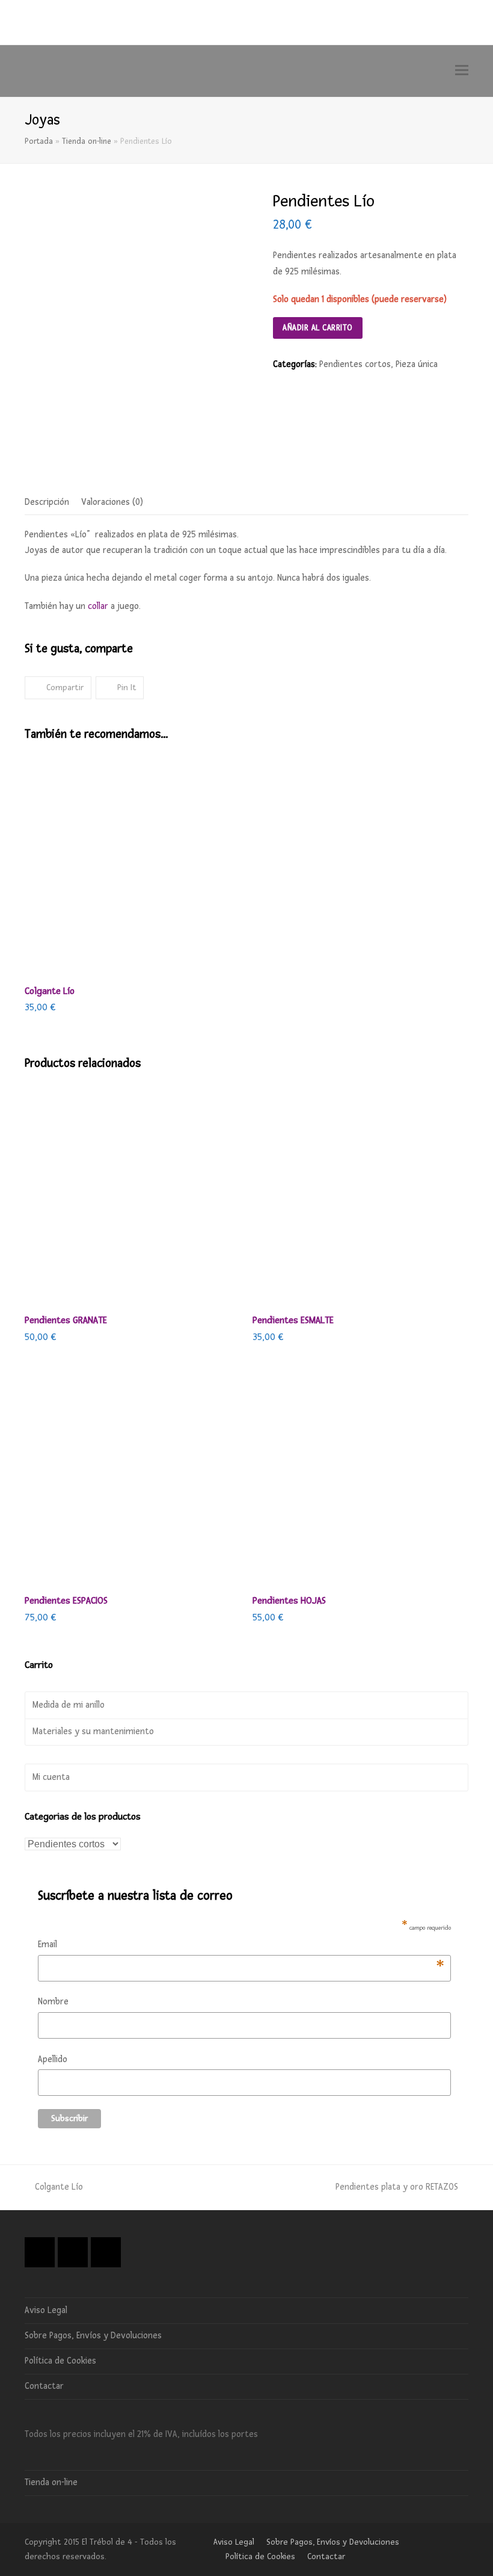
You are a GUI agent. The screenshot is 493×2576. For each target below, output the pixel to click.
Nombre (53, 2002)
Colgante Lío (59, 2187)
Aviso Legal (46, 2310)
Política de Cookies (60, 2361)
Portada (39, 141)
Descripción (47, 502)
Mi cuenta (51, 1777)
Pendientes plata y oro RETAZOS (397, 2187)
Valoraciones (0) (112, 502)
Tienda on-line (87, 141)
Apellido (53, 2059)
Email (241, 1946)
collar (98, 606)
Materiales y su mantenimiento (93, 1731)
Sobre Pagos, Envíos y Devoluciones (93, 2336)
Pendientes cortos (355, 364)
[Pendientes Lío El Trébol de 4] (140, 303)
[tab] (47, 502)
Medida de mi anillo (69, 1705)
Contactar (44, 2386)
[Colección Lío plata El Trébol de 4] (106, 457)
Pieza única (417, 364)
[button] (462, 71)
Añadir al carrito (318, 328)
